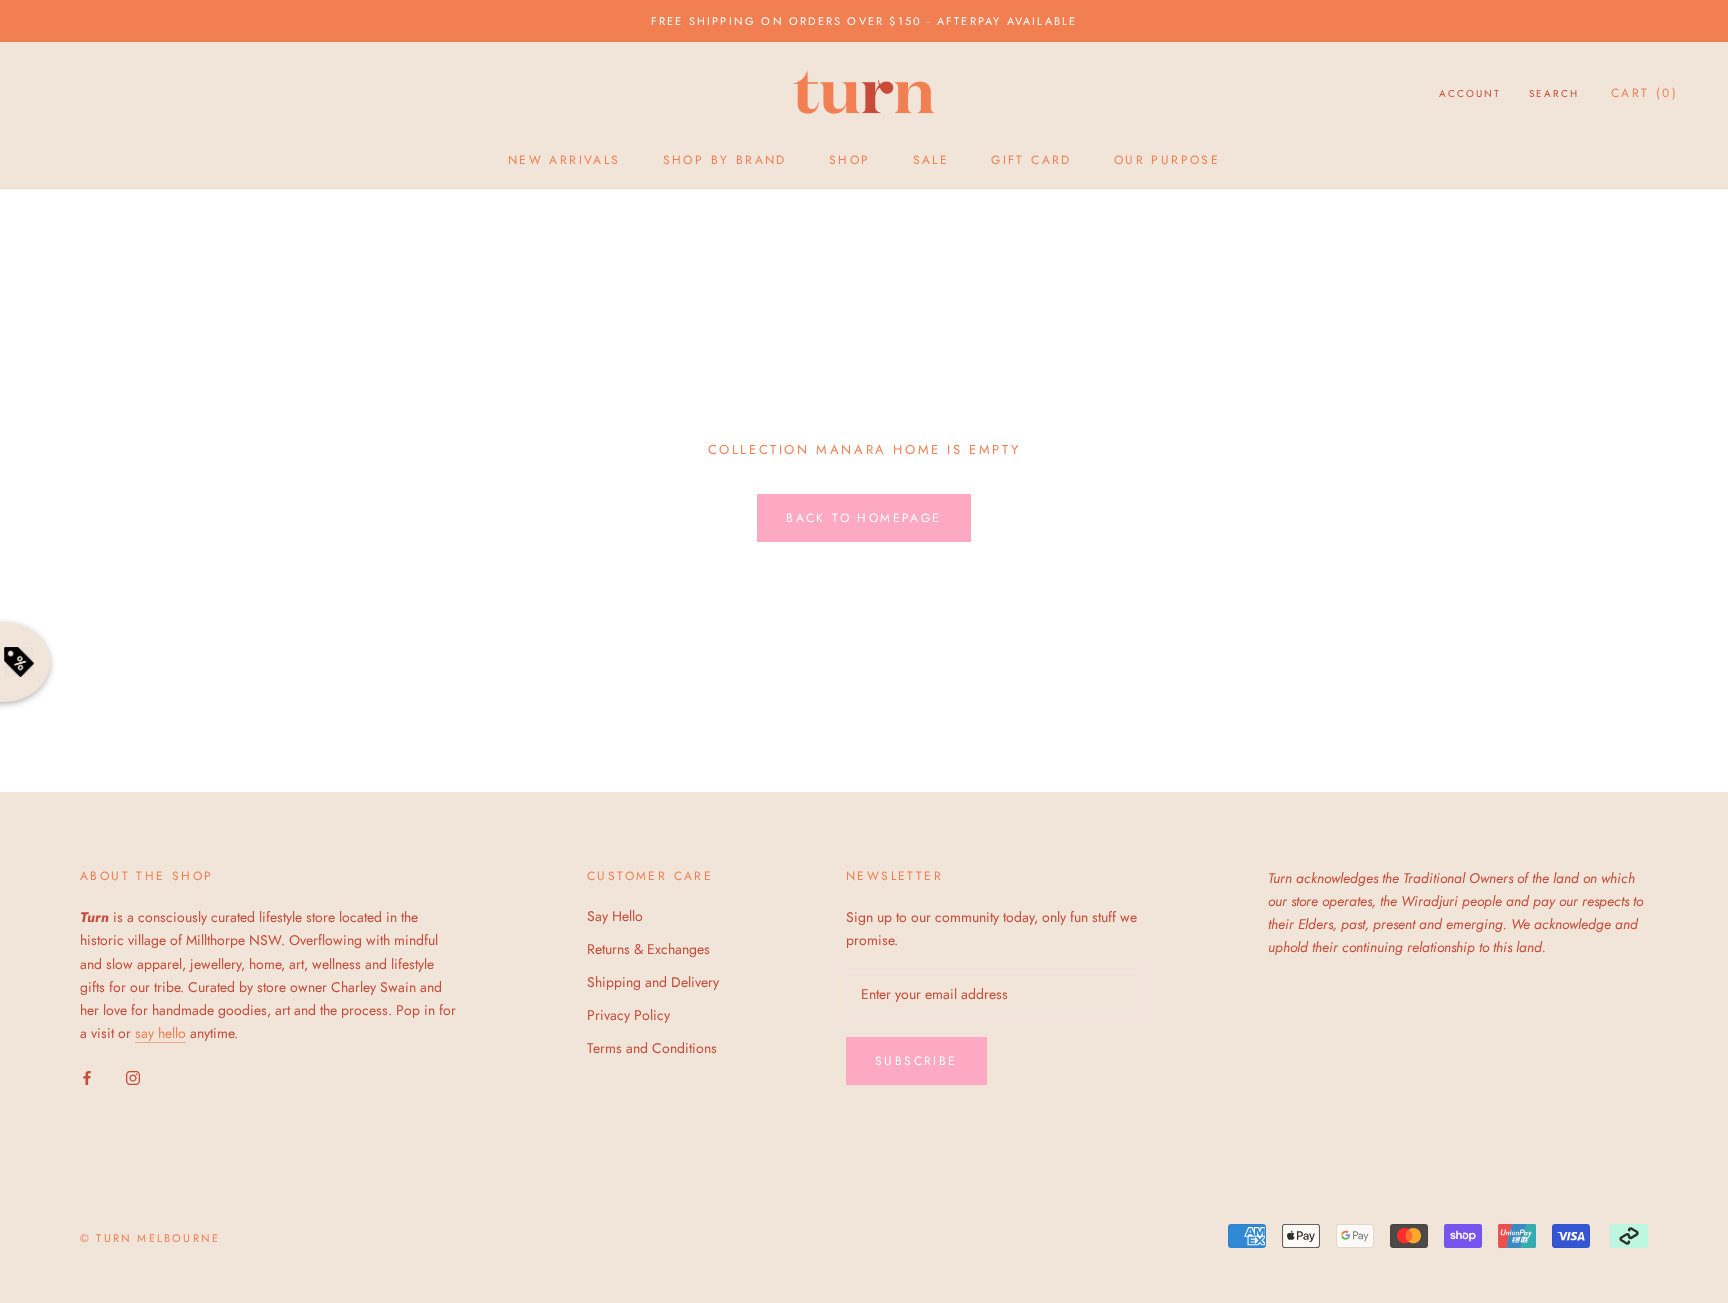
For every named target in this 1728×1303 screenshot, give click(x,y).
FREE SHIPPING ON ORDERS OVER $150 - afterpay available (864, 21)
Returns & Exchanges (648, 949)
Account (1470, 93)
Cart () (1644, 93)
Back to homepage (863, 518)
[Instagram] (133, 1076)
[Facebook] (87, 1076)
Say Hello (615, 916)
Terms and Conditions (652, 1048)
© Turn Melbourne (150, 1238)
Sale (931, 160)
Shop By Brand (725, 160)
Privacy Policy (628, 1015)
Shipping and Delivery (653, 982)
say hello (160, 1033)
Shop (850, 160)
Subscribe (916, 1061)
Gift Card (1031, 160)
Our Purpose (1167, 160)
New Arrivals (564, 160)
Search (1554, 93)
